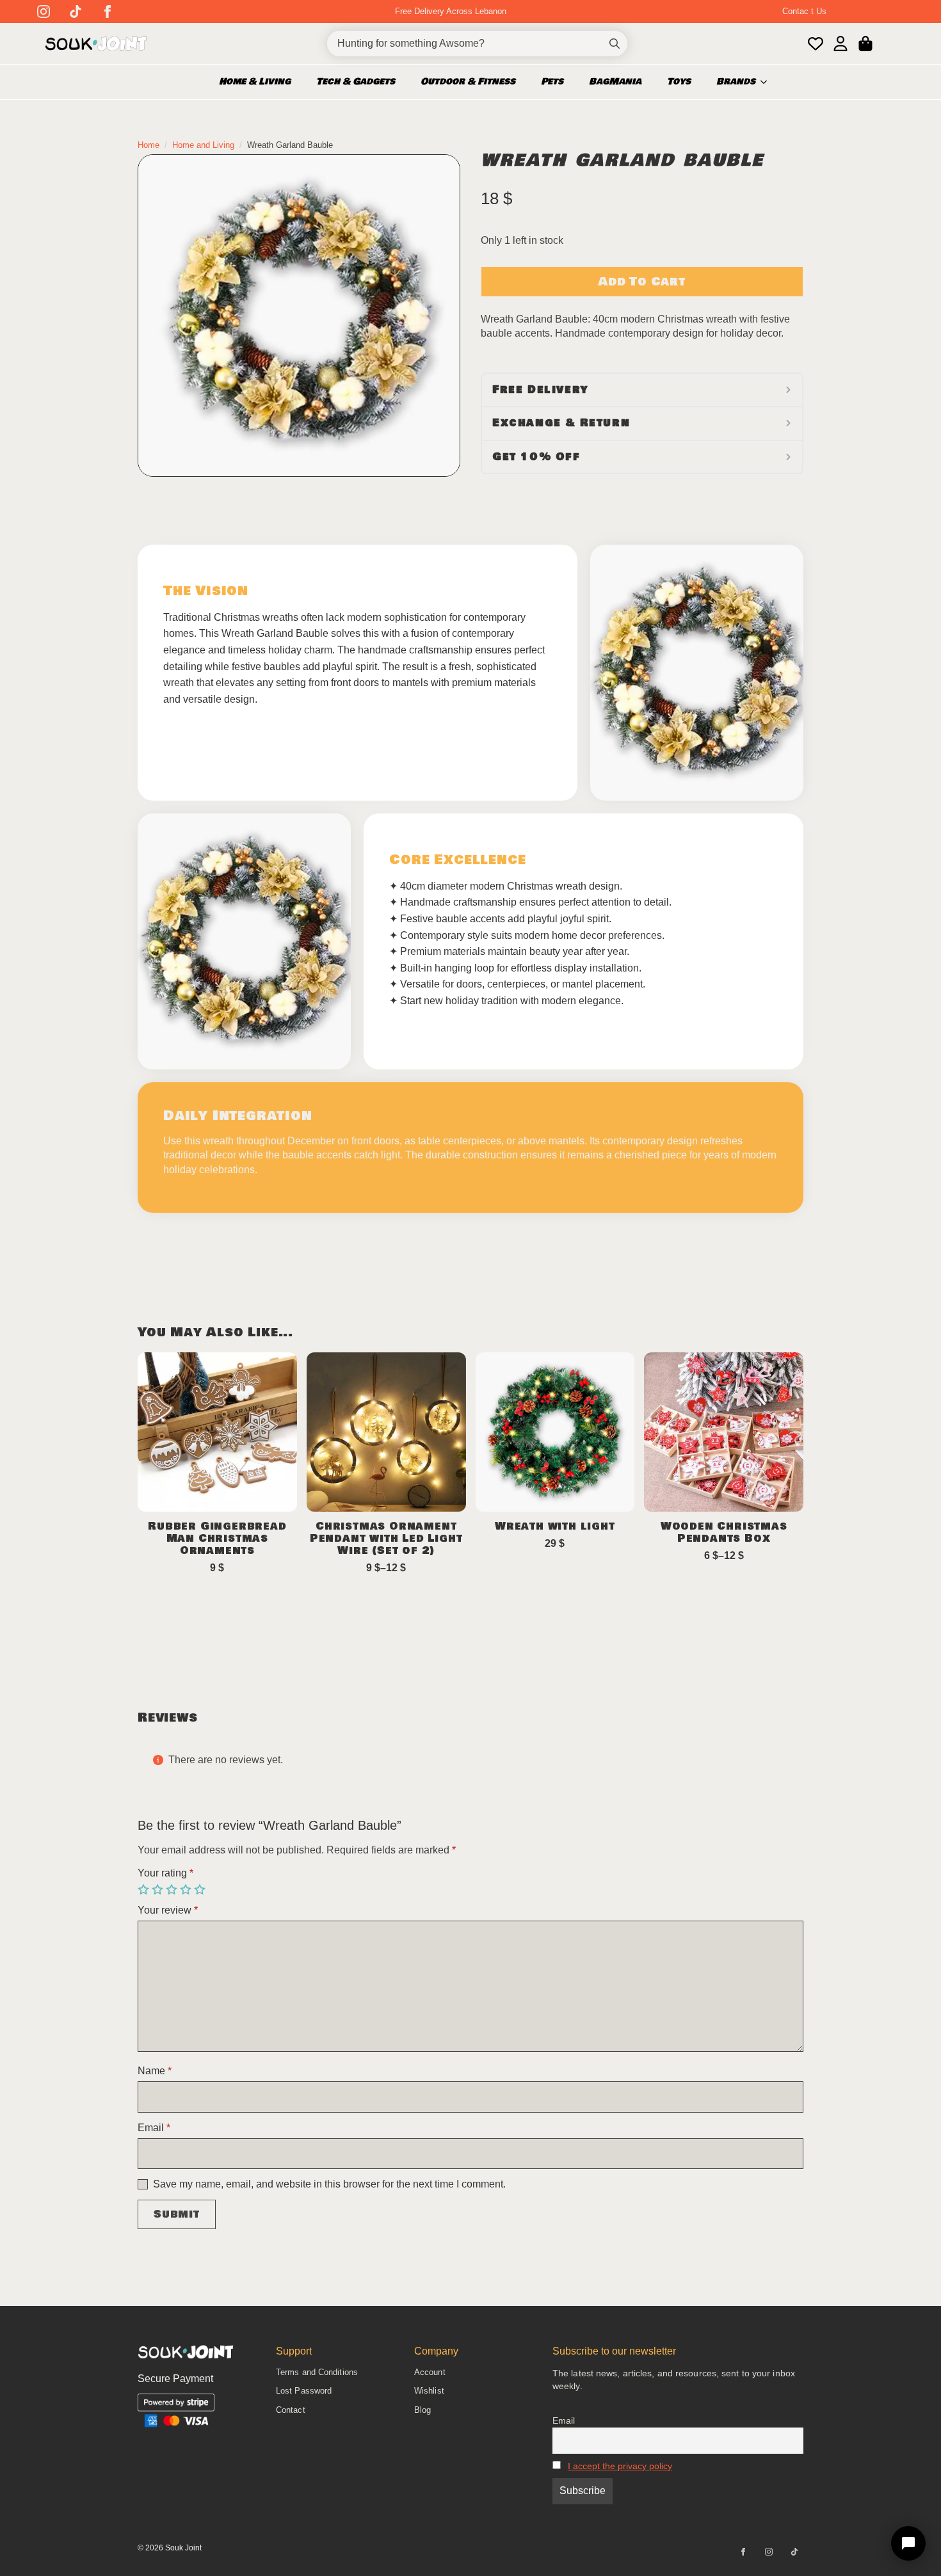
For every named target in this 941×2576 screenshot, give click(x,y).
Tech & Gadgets (356, 82)
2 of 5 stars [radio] (159, 1890)
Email (154, 2128)
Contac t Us (804, 11)
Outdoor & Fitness (468, 82)
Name (155, 2071)
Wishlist (429, 2391)
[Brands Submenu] (768, 82)
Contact (291, 2410)
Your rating (165, 1873)
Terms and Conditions (317, 2372)
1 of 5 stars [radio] (145, 1890)
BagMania (615, 82)
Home (149, 145)
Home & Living (255, 82)
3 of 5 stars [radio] (173, 1890)
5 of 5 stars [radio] (201, 1890)
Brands (736, 82)
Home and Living (203, 145)
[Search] (615, 44)
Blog (422, 2410)
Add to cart (642, 282)
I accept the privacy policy (620, 2466)
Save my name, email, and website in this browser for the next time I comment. (329, 2184)
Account (430, 2372)
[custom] (76, 12)
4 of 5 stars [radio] (187, 1890)
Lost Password (304, 2391)
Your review (168, 1910)
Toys (679, 82)
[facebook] (108, 12)
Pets (552, 82)
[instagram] (44, 12)
